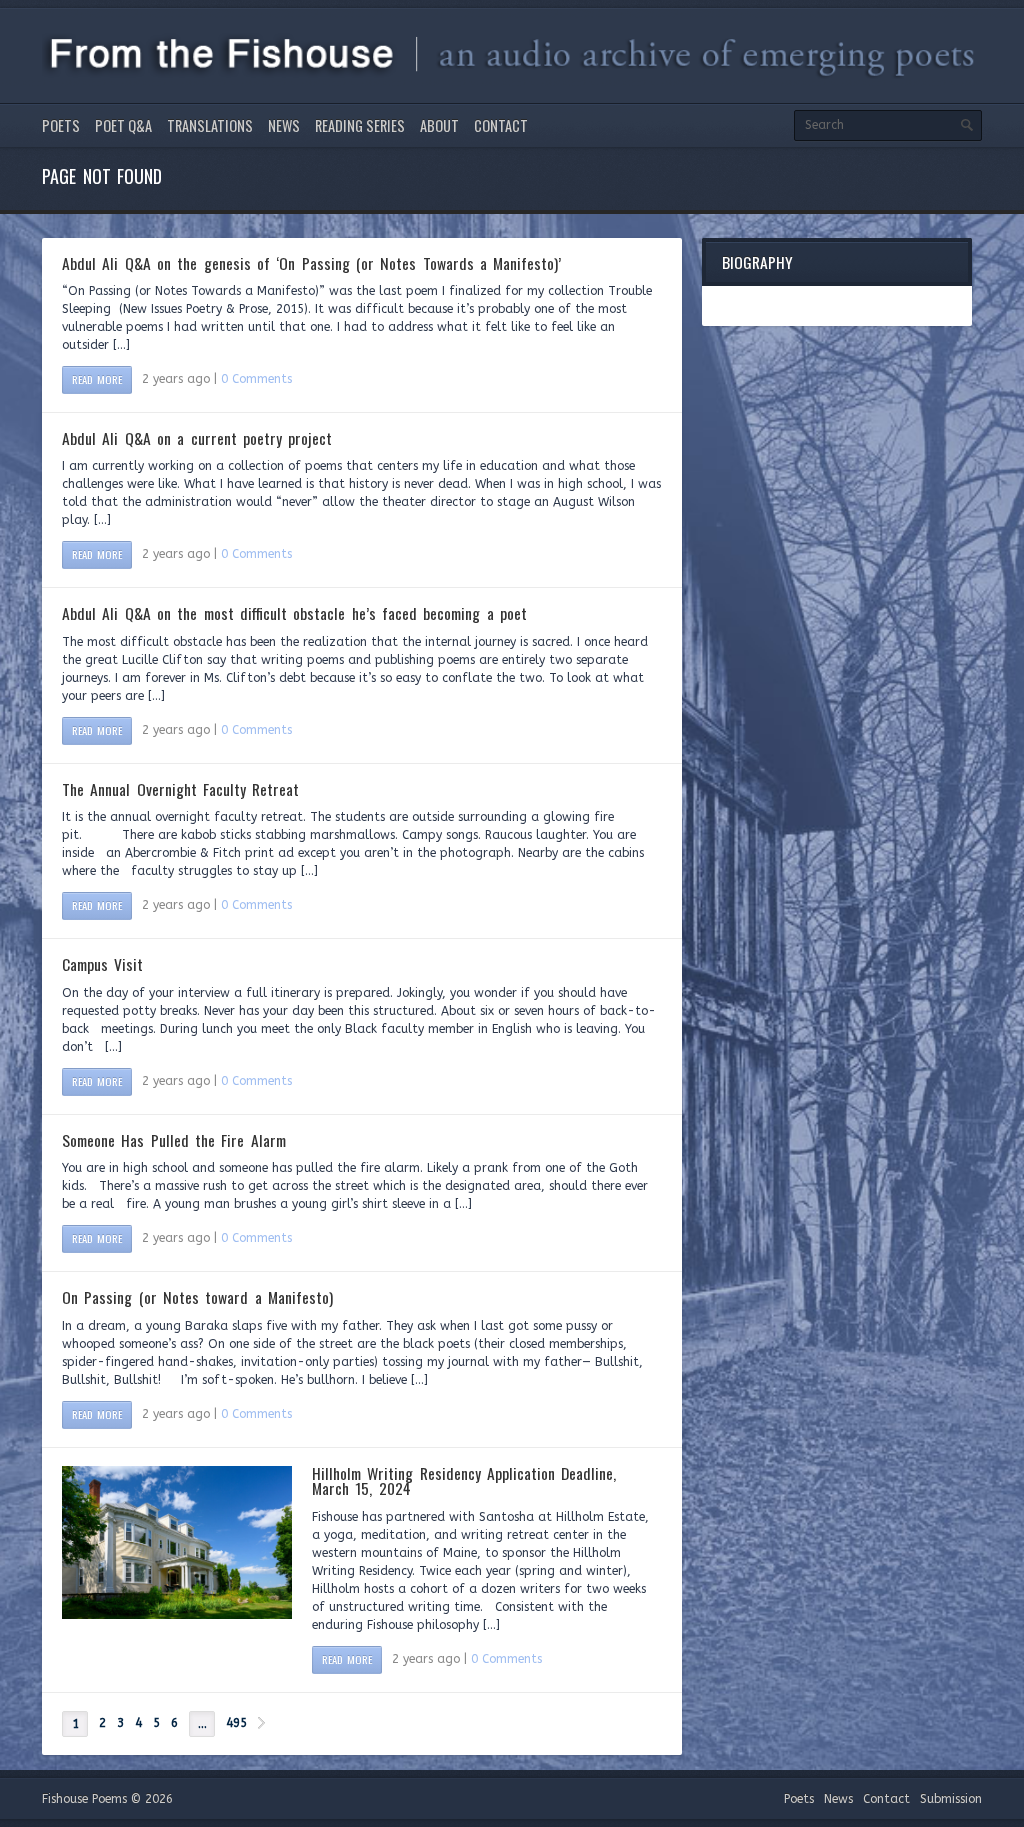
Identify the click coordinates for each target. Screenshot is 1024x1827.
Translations (210, 125)
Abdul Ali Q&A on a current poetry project (197, 438)
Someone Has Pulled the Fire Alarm (174, 1140)
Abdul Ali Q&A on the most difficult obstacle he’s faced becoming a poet (294, 613)
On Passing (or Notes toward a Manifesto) (197, 1297)
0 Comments (256, 379)
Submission (951, 1799)
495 (236, 1723)
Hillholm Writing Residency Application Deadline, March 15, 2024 (464, 1481)
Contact (501, 125)
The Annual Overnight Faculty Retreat (180, 789)
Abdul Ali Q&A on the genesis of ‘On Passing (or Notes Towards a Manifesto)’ (311, 263)
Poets (61, 125)
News (284, 125)
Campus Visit (102, 964)
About (439, 125)
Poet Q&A (123, 125)
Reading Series (360, 125)
